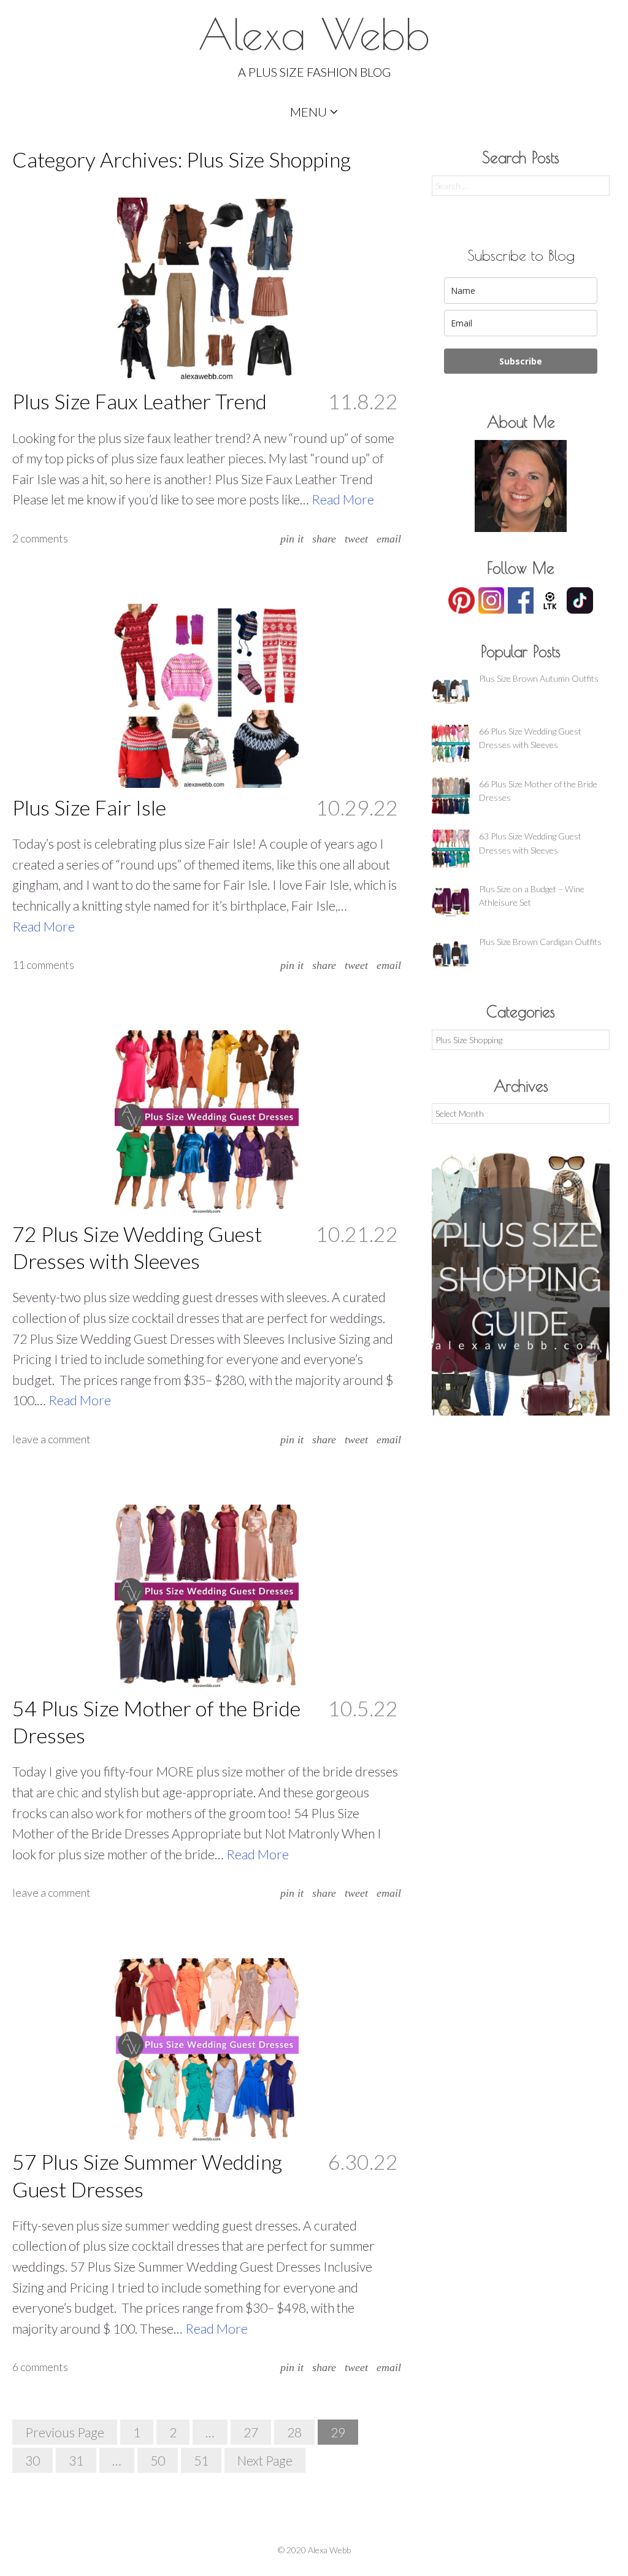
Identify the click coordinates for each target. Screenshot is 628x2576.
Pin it (292, 539)
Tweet (356, 539)
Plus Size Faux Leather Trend (140, 401)
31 (76, 2460)
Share (324, 539)
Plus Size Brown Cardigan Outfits (540, 942)
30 (33, 2460)
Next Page (265, 2460)
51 (201, 2460)
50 (158, 2460)
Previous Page (65, 2432)
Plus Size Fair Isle (89, 807)
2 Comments (40, 538)
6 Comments (40, 2367)
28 (294, 2432)
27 (251, 2432)
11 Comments (43, 965)
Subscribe (521, 361)
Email (389, 539)
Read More (343, 499)
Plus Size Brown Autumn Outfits (539, 678)
